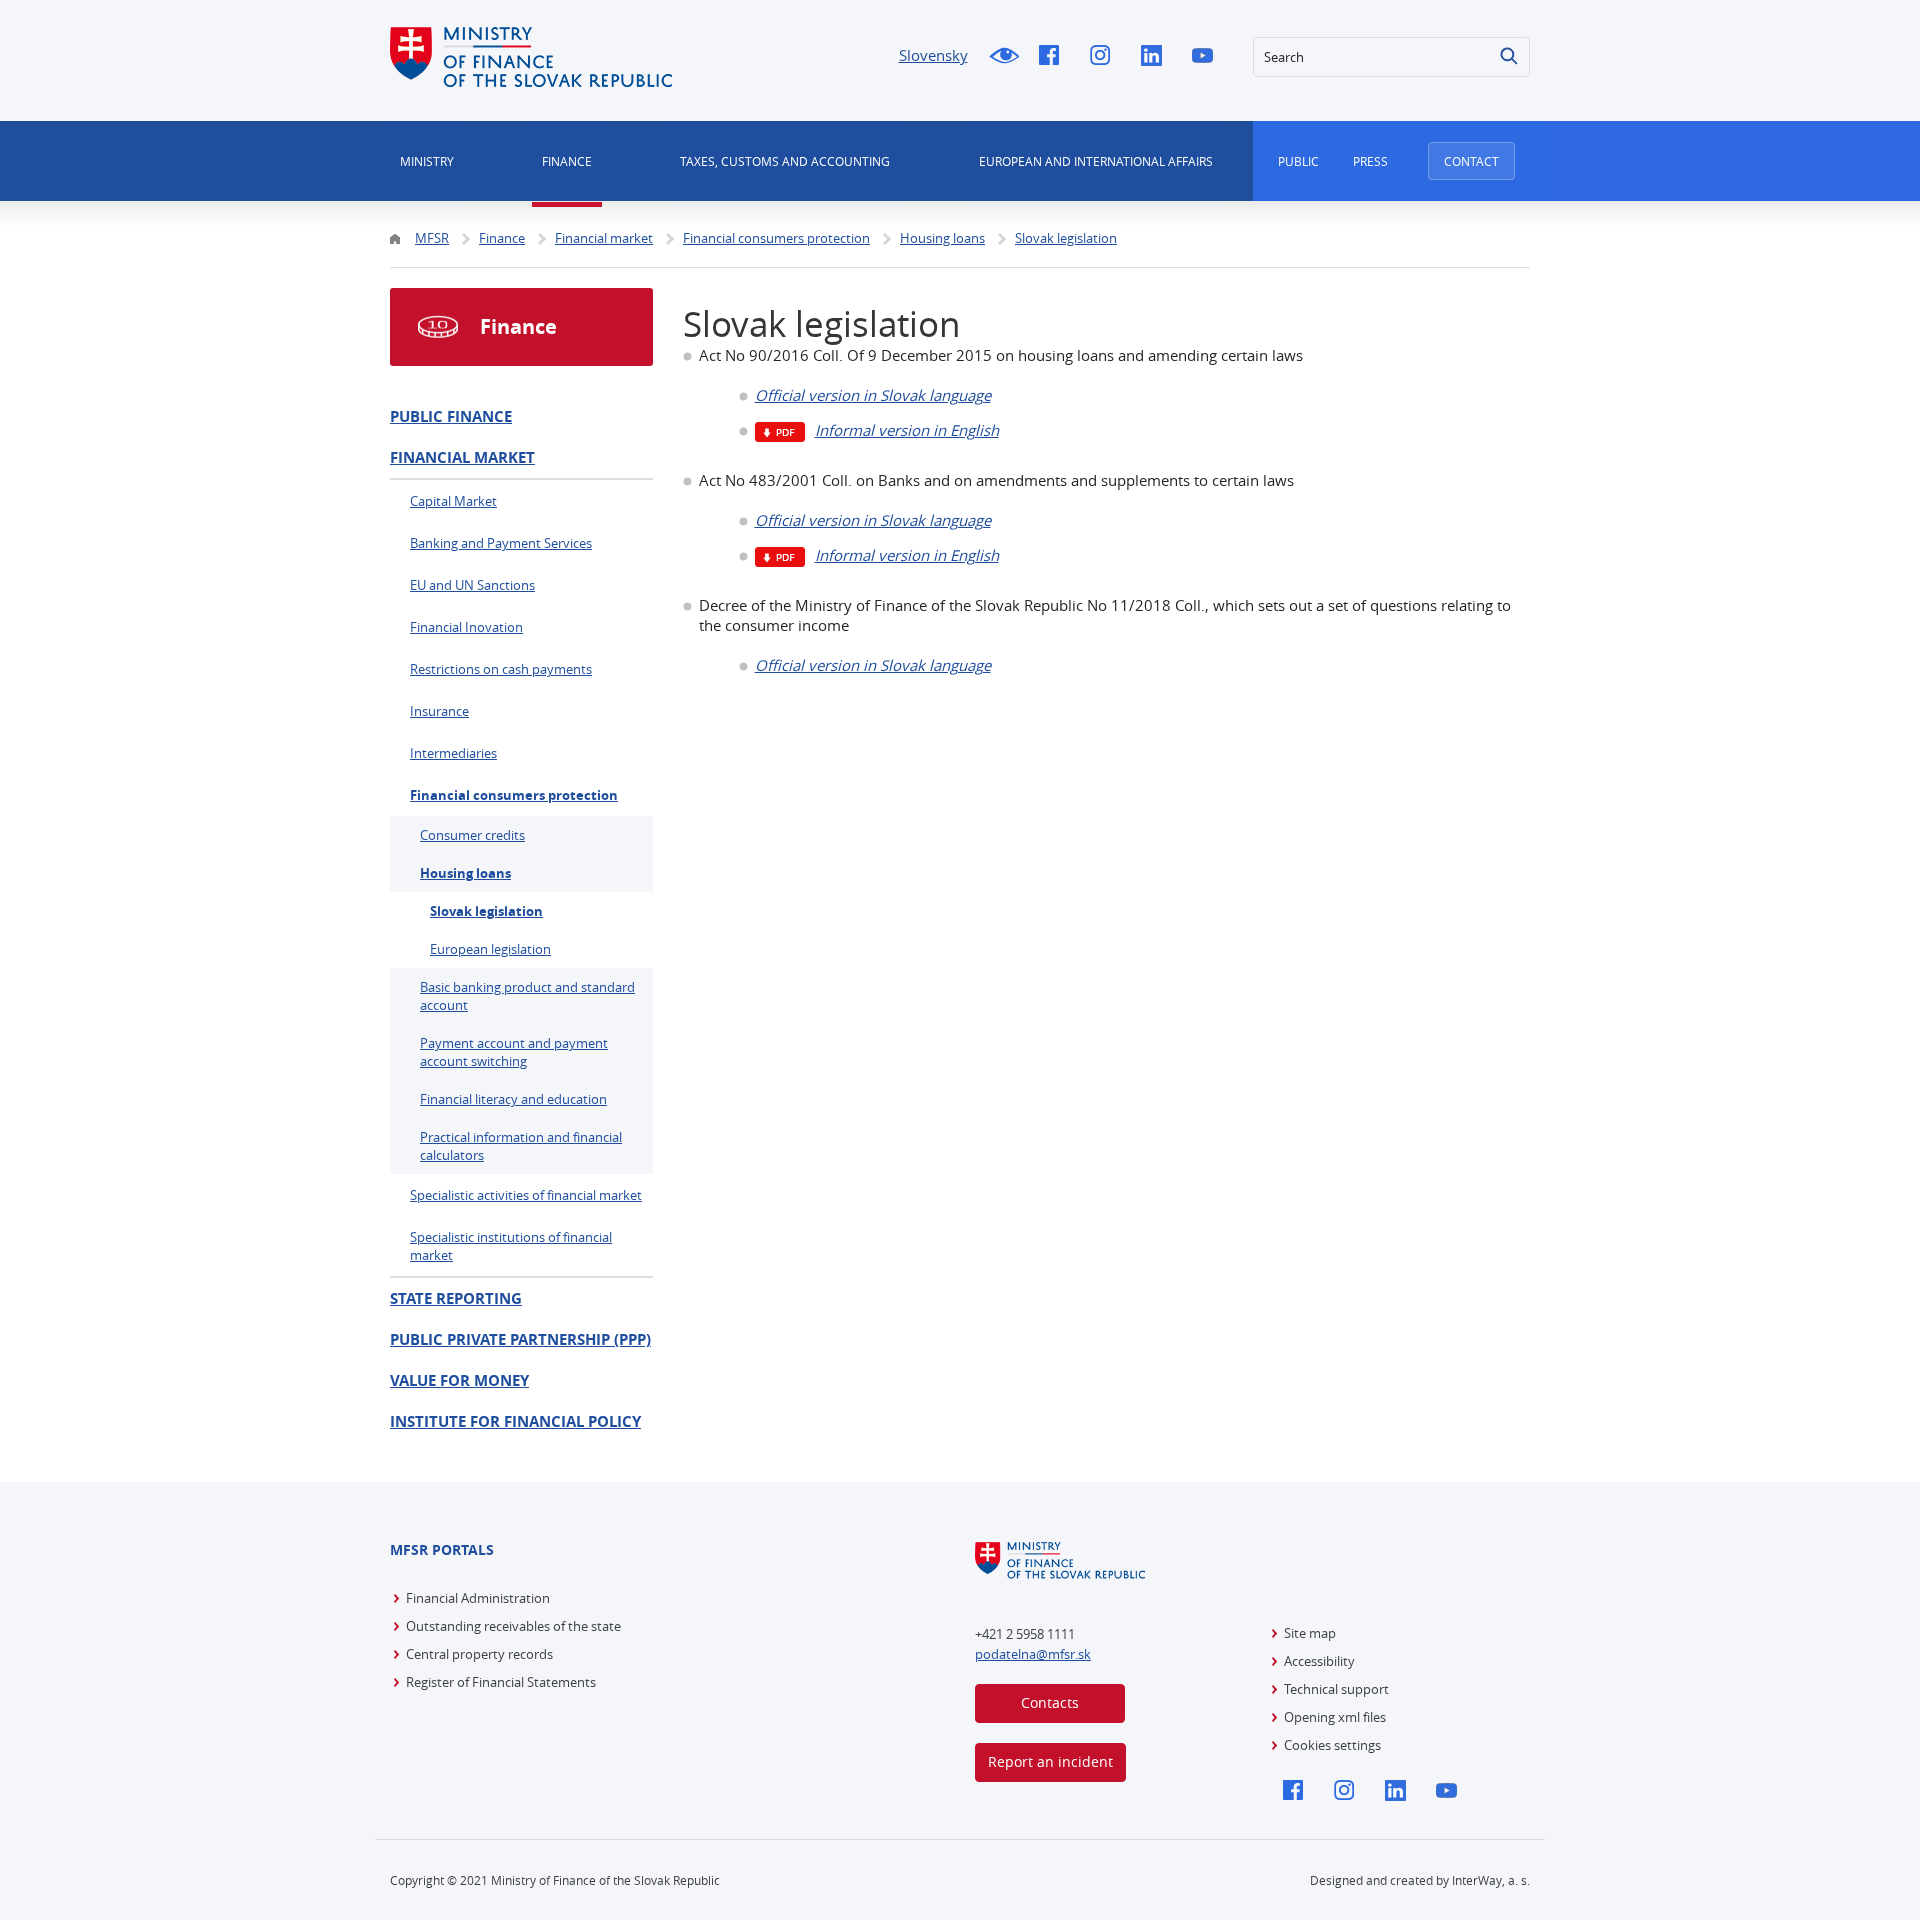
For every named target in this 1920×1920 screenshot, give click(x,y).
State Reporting (456, 1298)
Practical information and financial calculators (521, 1146)
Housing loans (465, 873)
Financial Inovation (466, 627)
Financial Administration (478, 1598)
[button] (1510, 57)
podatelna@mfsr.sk (1033, 1654)
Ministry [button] (427, 161)
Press (1370, 161)
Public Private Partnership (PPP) (520, 1339)
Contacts (1050, 1702)
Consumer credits (472, 835)
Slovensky (933, 55)
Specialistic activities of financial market (526, 1195)
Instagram (1105, 57)
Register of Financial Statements (501, 1682)
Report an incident (1050, 1761)
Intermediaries (453, 753)
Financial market (462, 457)
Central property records (479, 1654)
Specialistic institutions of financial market (511, 1246)
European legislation (490, 949)
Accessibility (1319, 1661)
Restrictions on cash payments (501, 669)
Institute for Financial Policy (515, 1421)
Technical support (1336, 1689)
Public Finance (451, 416)
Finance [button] (567, 161)
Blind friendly (1003, 57)
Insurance (439, 711)
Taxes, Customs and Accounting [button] (785, 161)
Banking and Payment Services (501, 543)
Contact (1471, 161)
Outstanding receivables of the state (513, 1626)
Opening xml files (1335, 1717)
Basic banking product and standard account (527, 996)
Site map (1310, 1633)
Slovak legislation (486, 911)
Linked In (1156, 57)
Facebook (1054, 57)
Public (1298, 161)
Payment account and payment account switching (514, 1052)
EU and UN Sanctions (472, 585)
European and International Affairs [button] (1096, 161)
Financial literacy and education (513, 1099)
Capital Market (453, 501)
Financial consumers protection (514, 795)
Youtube (1207, 57)
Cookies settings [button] (1332, 1745)
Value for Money (459, 1380)
